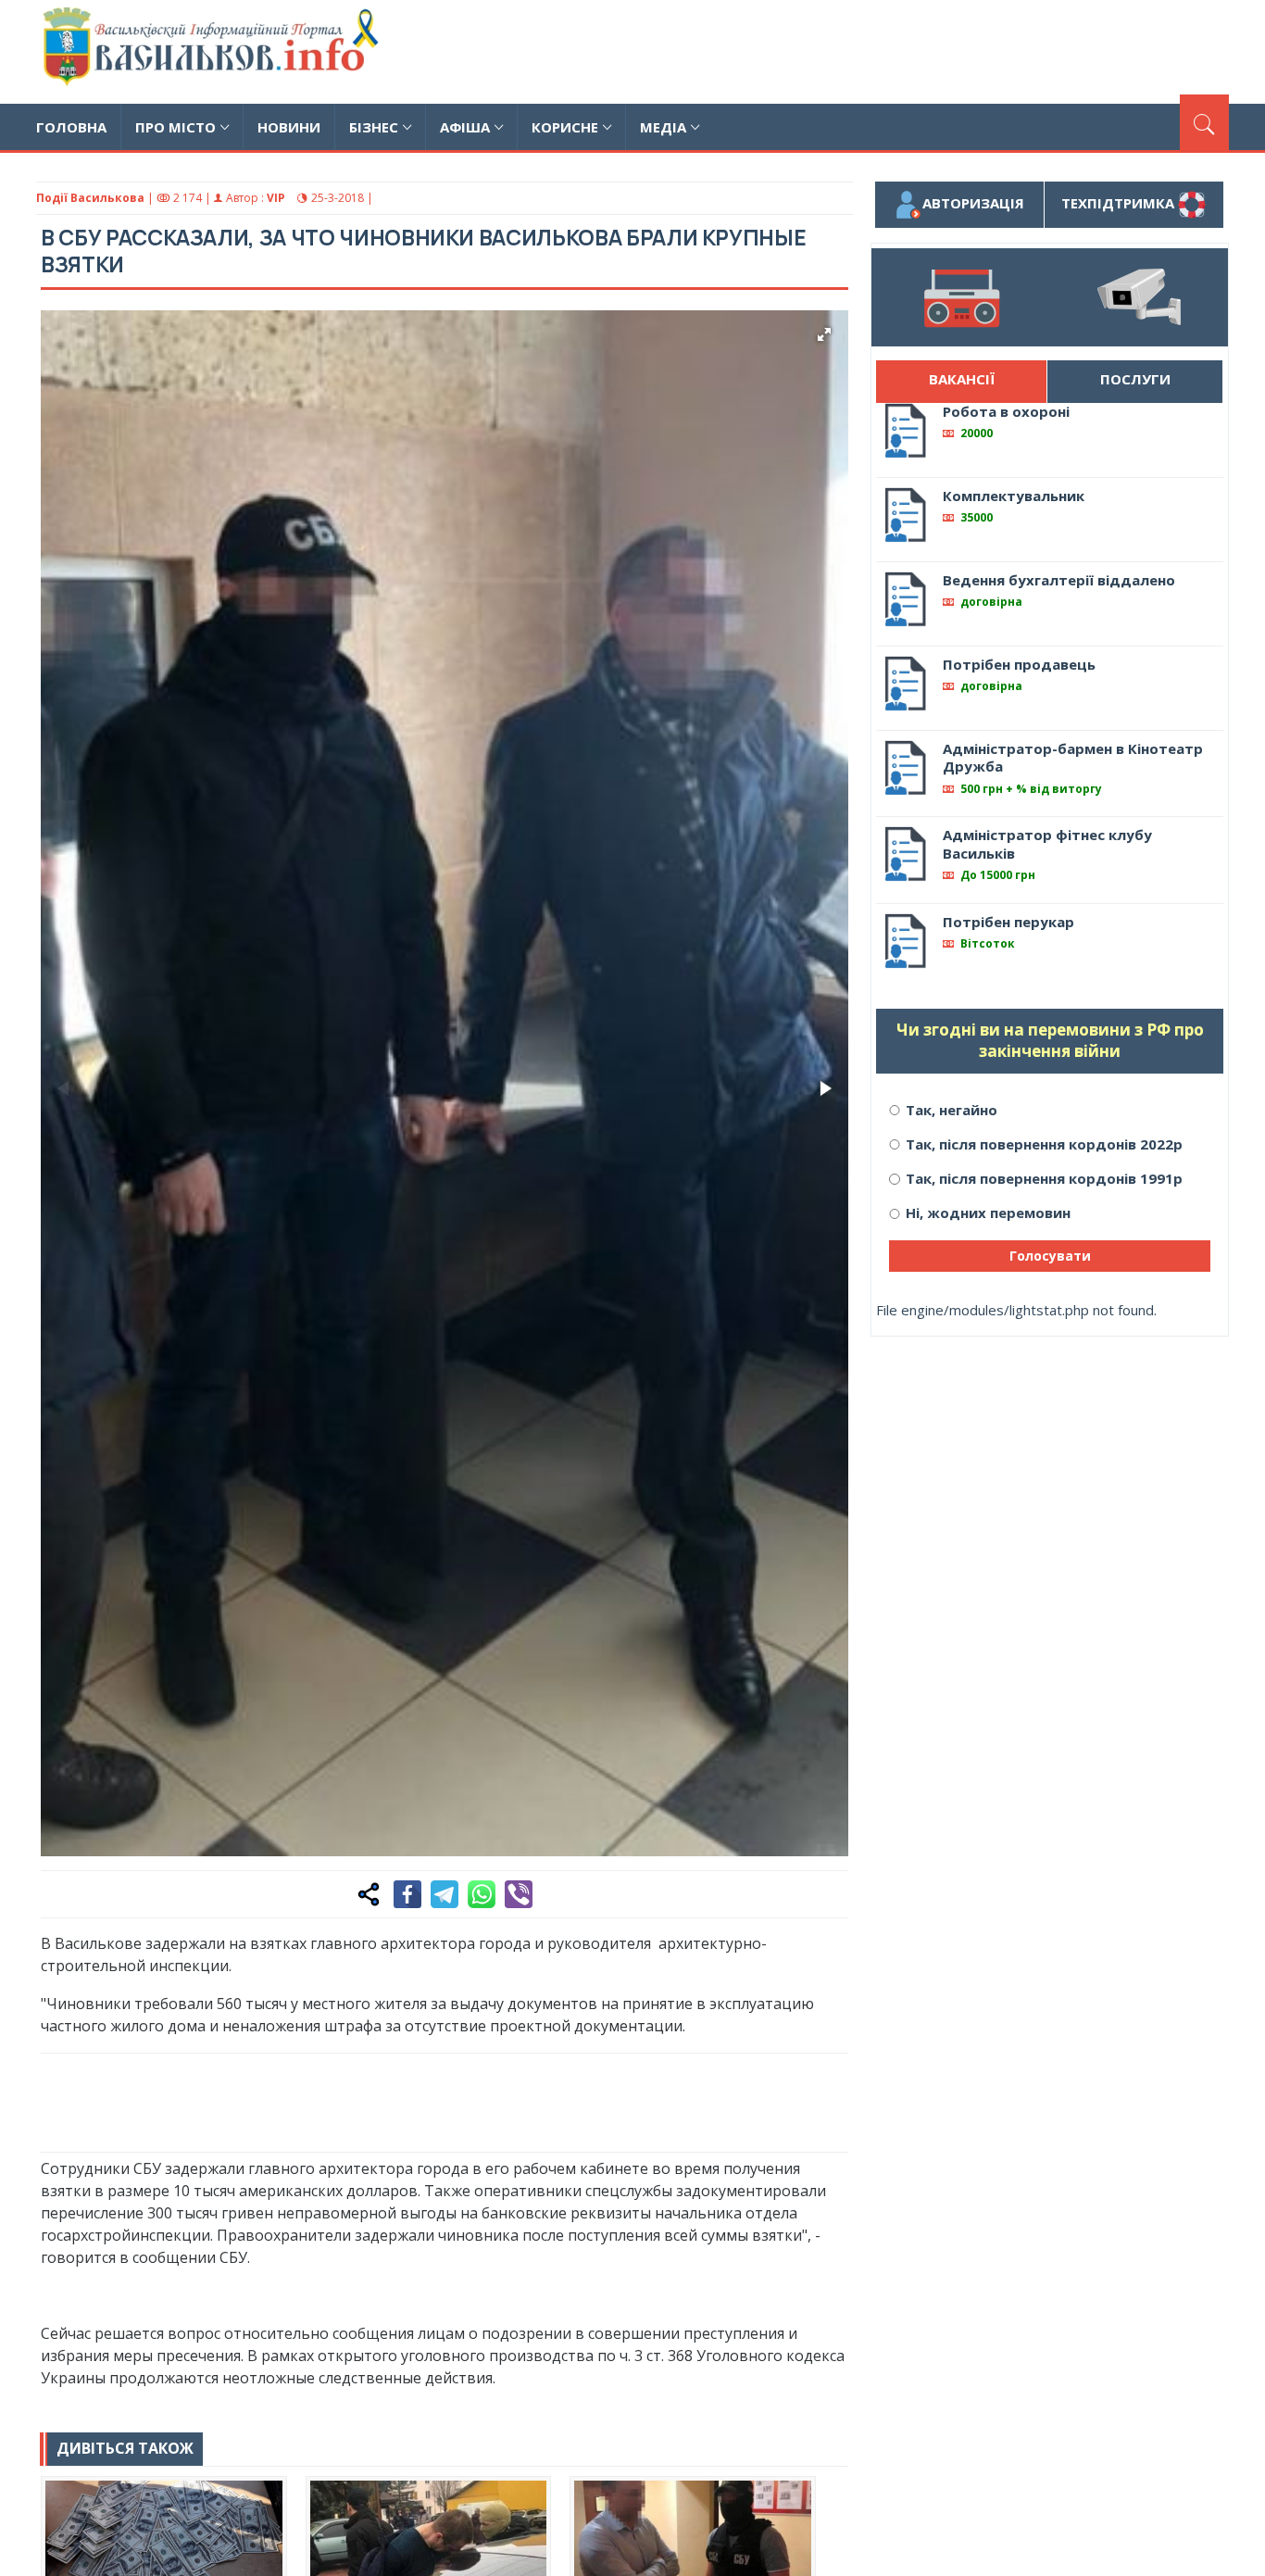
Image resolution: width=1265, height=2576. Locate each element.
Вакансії (962, 379)
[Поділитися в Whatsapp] (482, 1894)
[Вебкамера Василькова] (1139, 297)
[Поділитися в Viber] (519, 1894)
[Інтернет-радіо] (960, 297)
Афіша (465, 127)
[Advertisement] (892, 49)
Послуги (1135, 379)
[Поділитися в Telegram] (445, 1894)
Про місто (175, 127)
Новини (289, 127)
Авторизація (973, 203)
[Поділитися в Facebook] (407, 1894)
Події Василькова (90, 198)
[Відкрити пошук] (1204, 122)
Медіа (663, 127)
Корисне (565, 127)
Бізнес (374, 127)
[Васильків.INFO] (214, 52)
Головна (71, 127)
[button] (824, 334)
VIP (276, 198)
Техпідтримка (1120, 203)
